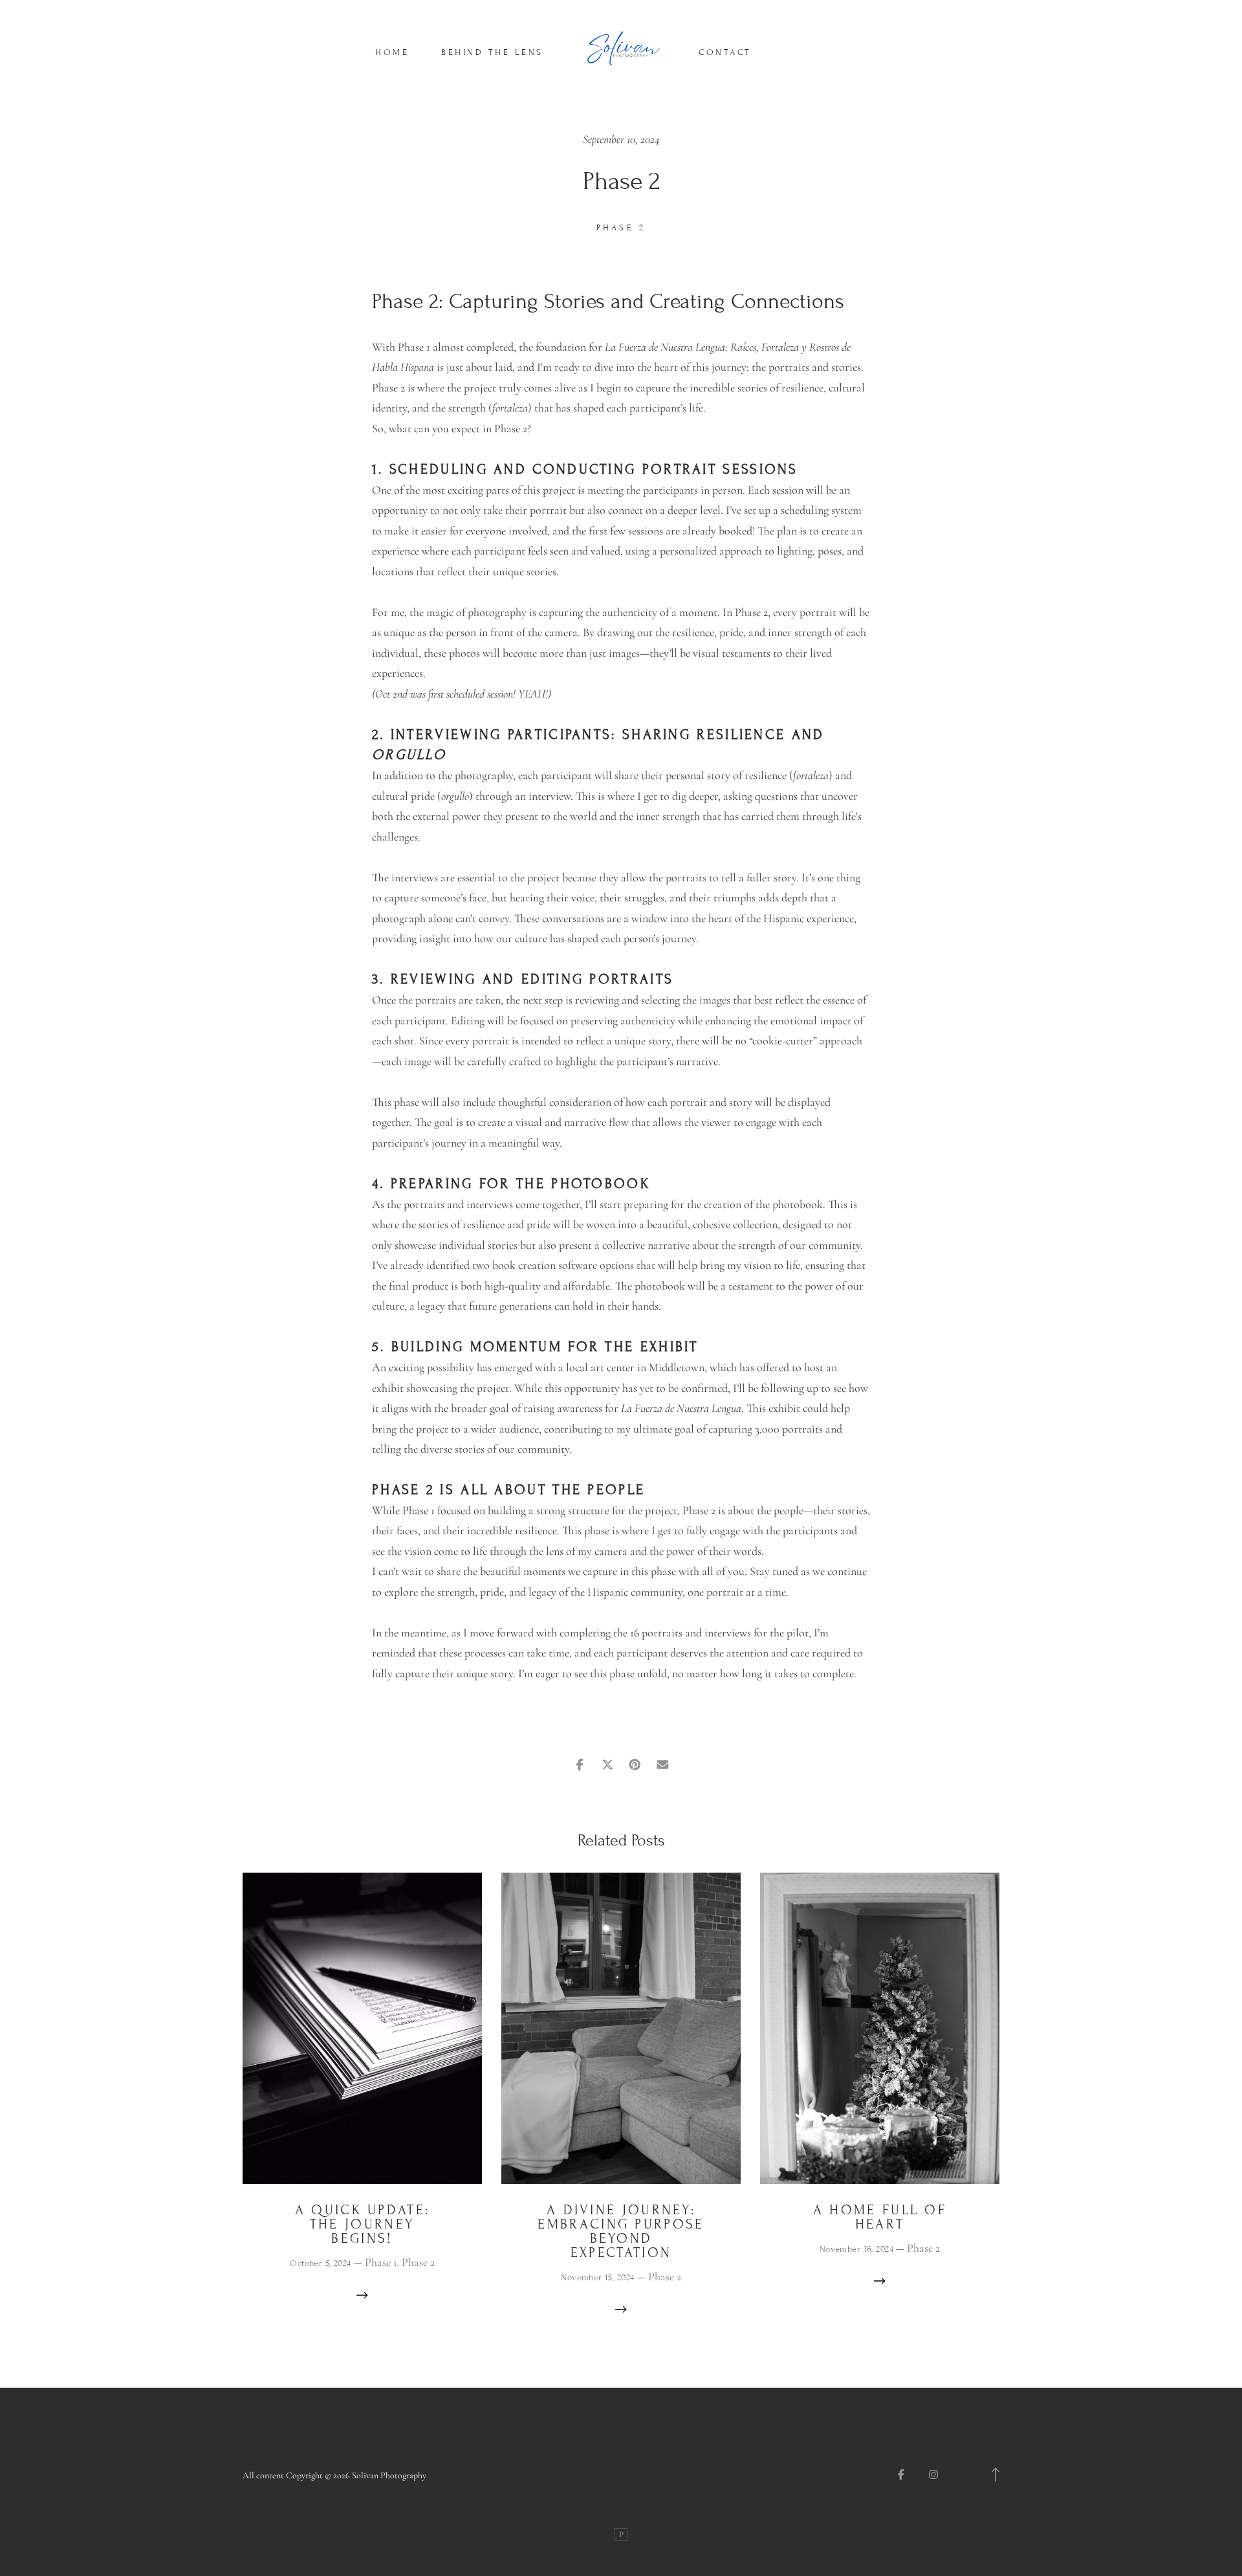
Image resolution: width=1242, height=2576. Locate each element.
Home (392, 52)
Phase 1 (381, 2262)
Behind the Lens (492, 52)
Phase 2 (621, 228)
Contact (725, 52)
